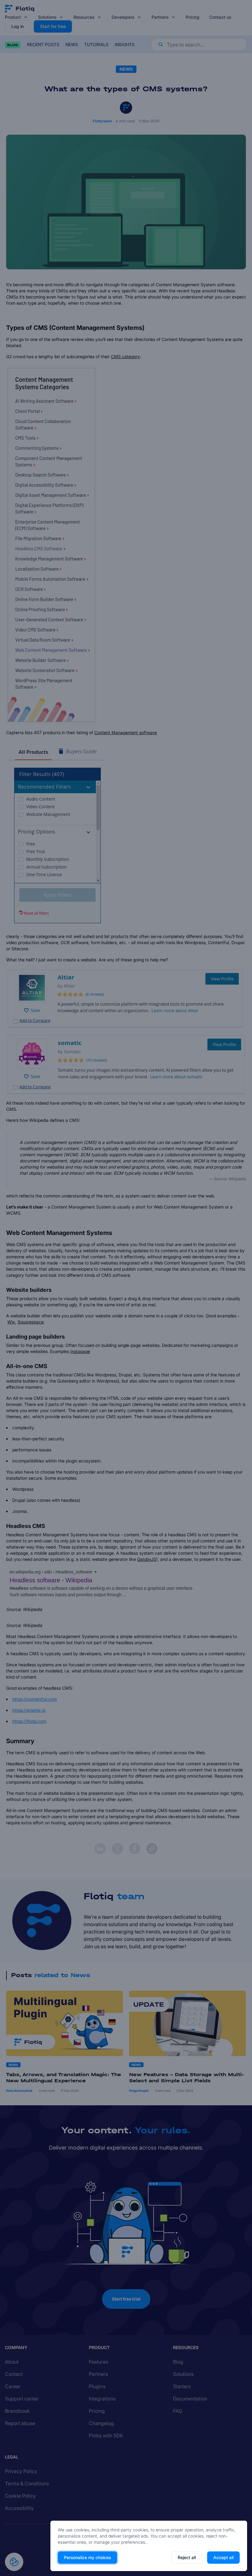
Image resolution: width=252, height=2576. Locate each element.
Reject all (187, 2557)
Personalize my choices (87, 2557)
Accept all (223, 2557)
